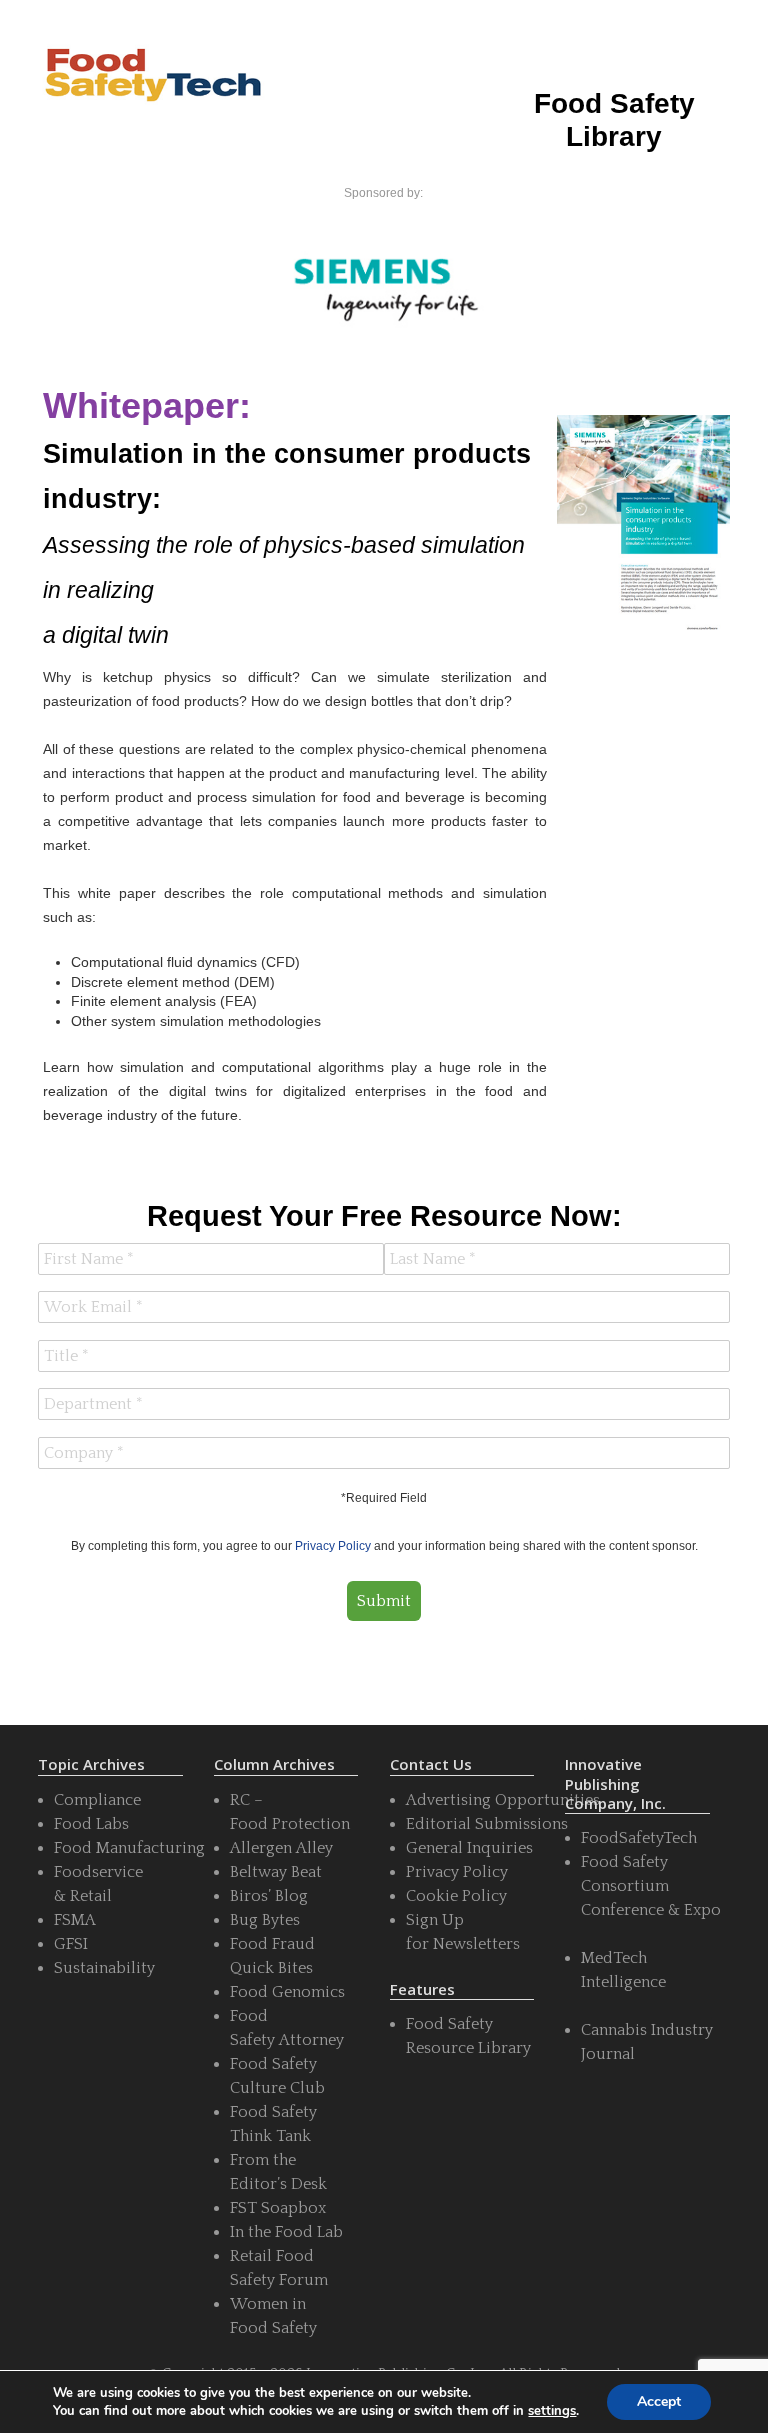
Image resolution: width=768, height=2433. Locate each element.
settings (552, 2411)
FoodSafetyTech (639, 1838)
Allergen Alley (281, 1848)
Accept (659, 2401)
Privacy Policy (333, 1546)
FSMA (75, 1920)
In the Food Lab (286, 2232)
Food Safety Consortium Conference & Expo (651, 1886)
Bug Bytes (265, 1920)
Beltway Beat (276, 1872)
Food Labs (91, 1824)
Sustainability (104, 1968)
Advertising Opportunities (503, 1800)
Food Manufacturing (129, 1848)
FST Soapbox (278, 2208)
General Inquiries (469, 1848)
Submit (384, 1601)
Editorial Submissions (487, 1824)
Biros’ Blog (269, 1896)
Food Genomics (287, 1992)
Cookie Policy (456, 1896)
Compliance (97, 1800)
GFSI (71, 1944)
